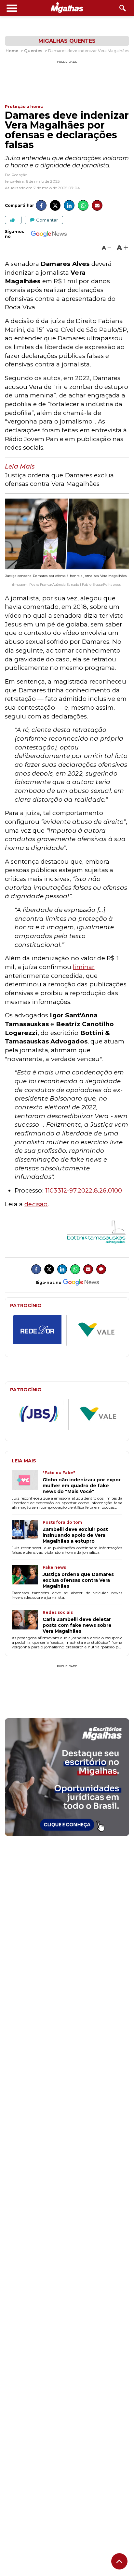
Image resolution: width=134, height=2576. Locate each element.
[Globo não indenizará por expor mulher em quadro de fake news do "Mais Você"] (27, 1482)
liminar (84, 967)
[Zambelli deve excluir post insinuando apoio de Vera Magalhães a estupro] (27, 1532)
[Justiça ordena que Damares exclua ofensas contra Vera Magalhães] (27, 1577)
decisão (36, 1204)
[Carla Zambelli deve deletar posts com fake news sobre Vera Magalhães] (27, 1622)
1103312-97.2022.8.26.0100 (84, 1190)
